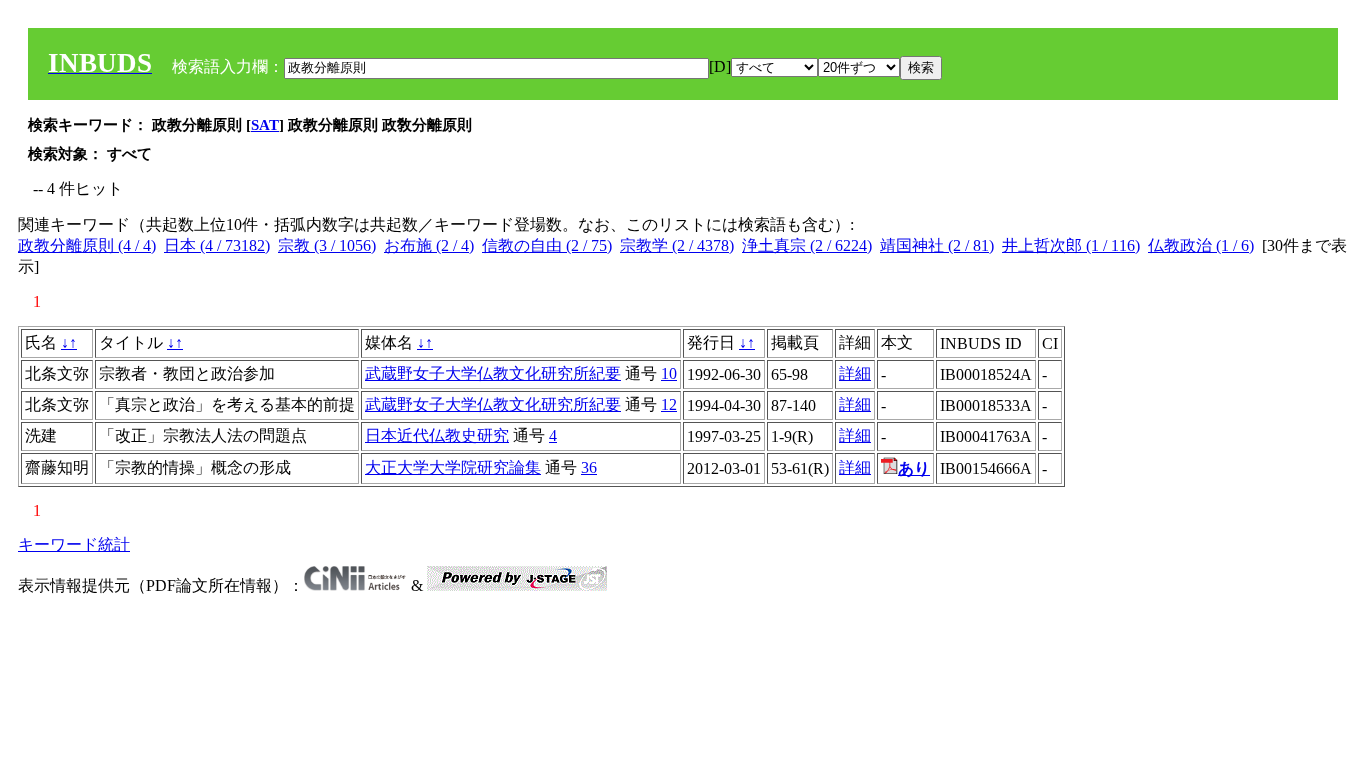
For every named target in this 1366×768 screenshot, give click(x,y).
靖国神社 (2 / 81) (937, 245)
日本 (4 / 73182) (217, 245)
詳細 (855, 373)
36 (589, 467)
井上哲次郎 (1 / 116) (1071, 245)
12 (669, 404)
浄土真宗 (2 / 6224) (807, 245)
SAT (265, 125)
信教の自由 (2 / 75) (547, 245)
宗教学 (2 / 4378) (677, 245)
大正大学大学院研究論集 (453, 467)
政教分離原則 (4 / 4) (87, 245)
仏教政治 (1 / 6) (1201, 245)
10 (669, 373)
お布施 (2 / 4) (429, 245)
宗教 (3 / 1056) (327, 245)
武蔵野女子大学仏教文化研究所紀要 (493, 373)
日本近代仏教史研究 (437, 435)
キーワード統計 (74, 544)
